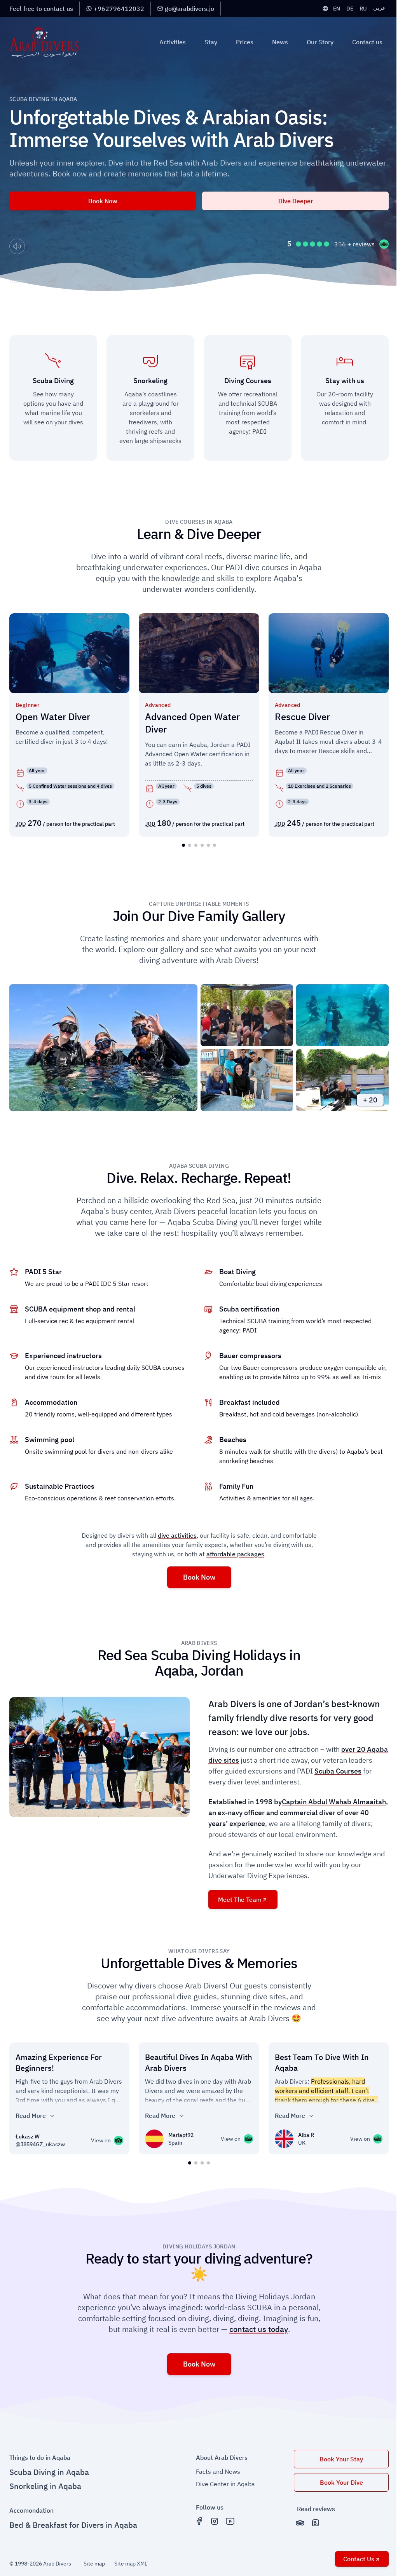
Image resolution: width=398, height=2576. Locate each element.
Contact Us (359, 2559)
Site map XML (131, 2564)
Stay (211, 42)
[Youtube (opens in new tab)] (230, 2521)
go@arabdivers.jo (189, 9)
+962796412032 (119, 9)
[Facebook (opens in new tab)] (199, 2521)
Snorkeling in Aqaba (45, 2486)
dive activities (177, 1535)
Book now (103, 201)
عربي (379, 8)
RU (363, 9)
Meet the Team (240, 1899)
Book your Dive (341, 2482)
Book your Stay (341, 2459)
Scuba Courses (338, 1771)
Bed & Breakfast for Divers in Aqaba (73, 2525)
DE (350, 9)
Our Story (320, 42)
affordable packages (235, 1554)
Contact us (367, 42)
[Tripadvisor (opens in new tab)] (300, 2523)
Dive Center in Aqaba (225, 2484)
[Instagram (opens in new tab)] (215, 2521)
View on (104, 2141)
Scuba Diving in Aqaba (49, 2472)
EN (337, 9)
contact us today (259, 2329)
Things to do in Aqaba (40, 2457)
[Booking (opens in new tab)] (316, 2523)
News (280, 42)
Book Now (199, 1577)
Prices (245, 42)
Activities (173, 42)
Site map (94, 2564)
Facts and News (218, 2471)
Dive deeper (296, 201)
